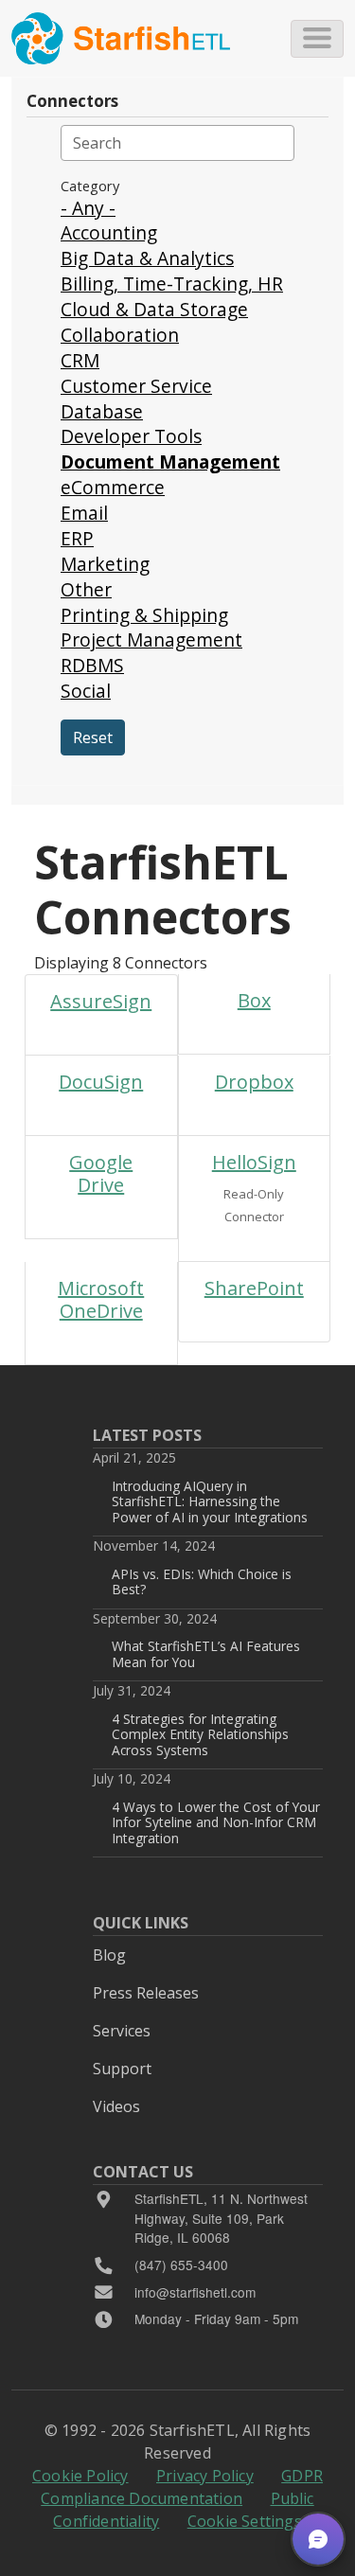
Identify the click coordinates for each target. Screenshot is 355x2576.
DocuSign (101, 1082)
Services (122, 2031)
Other (86, 589)
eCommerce (113, 487)
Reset (93, 737)
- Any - (88, 208)
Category (90, 186)
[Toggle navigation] (317, 39)
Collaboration (120, 335)
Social (86, 691)
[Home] (121, 38)
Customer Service (136, 386)
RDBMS (92, 665)
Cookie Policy (80, 2476)
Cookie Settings (245, 2521)
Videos (116, 2106)
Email (84, 513)
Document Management (170, 462)
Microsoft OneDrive (101, 1299)
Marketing (105, 564)
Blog (109, 1955)
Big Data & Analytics (147, 258)
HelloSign (254, 1162)
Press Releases (146, 1993)
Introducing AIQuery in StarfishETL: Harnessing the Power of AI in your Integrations (210, 1501)
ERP (77, 538)
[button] (318, 2539)
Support (122, 2069)
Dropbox (254, 1082)
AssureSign (101, 1001)
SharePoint (254, 1288)
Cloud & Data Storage (154, 309)
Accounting (109, 232)
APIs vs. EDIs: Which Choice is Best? (202, 1581)
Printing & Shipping (144, 615)
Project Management (151, 640)
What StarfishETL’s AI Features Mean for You (206, 1653)
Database (102, 411)
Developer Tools (131, 436)
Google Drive (101, 1173)
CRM (80, 360)
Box (254, 1000)
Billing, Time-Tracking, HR (172, 284)
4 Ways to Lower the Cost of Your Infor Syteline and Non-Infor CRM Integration (216, 1822)
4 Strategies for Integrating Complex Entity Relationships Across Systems (200, 1734)
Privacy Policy (205, 2476)
